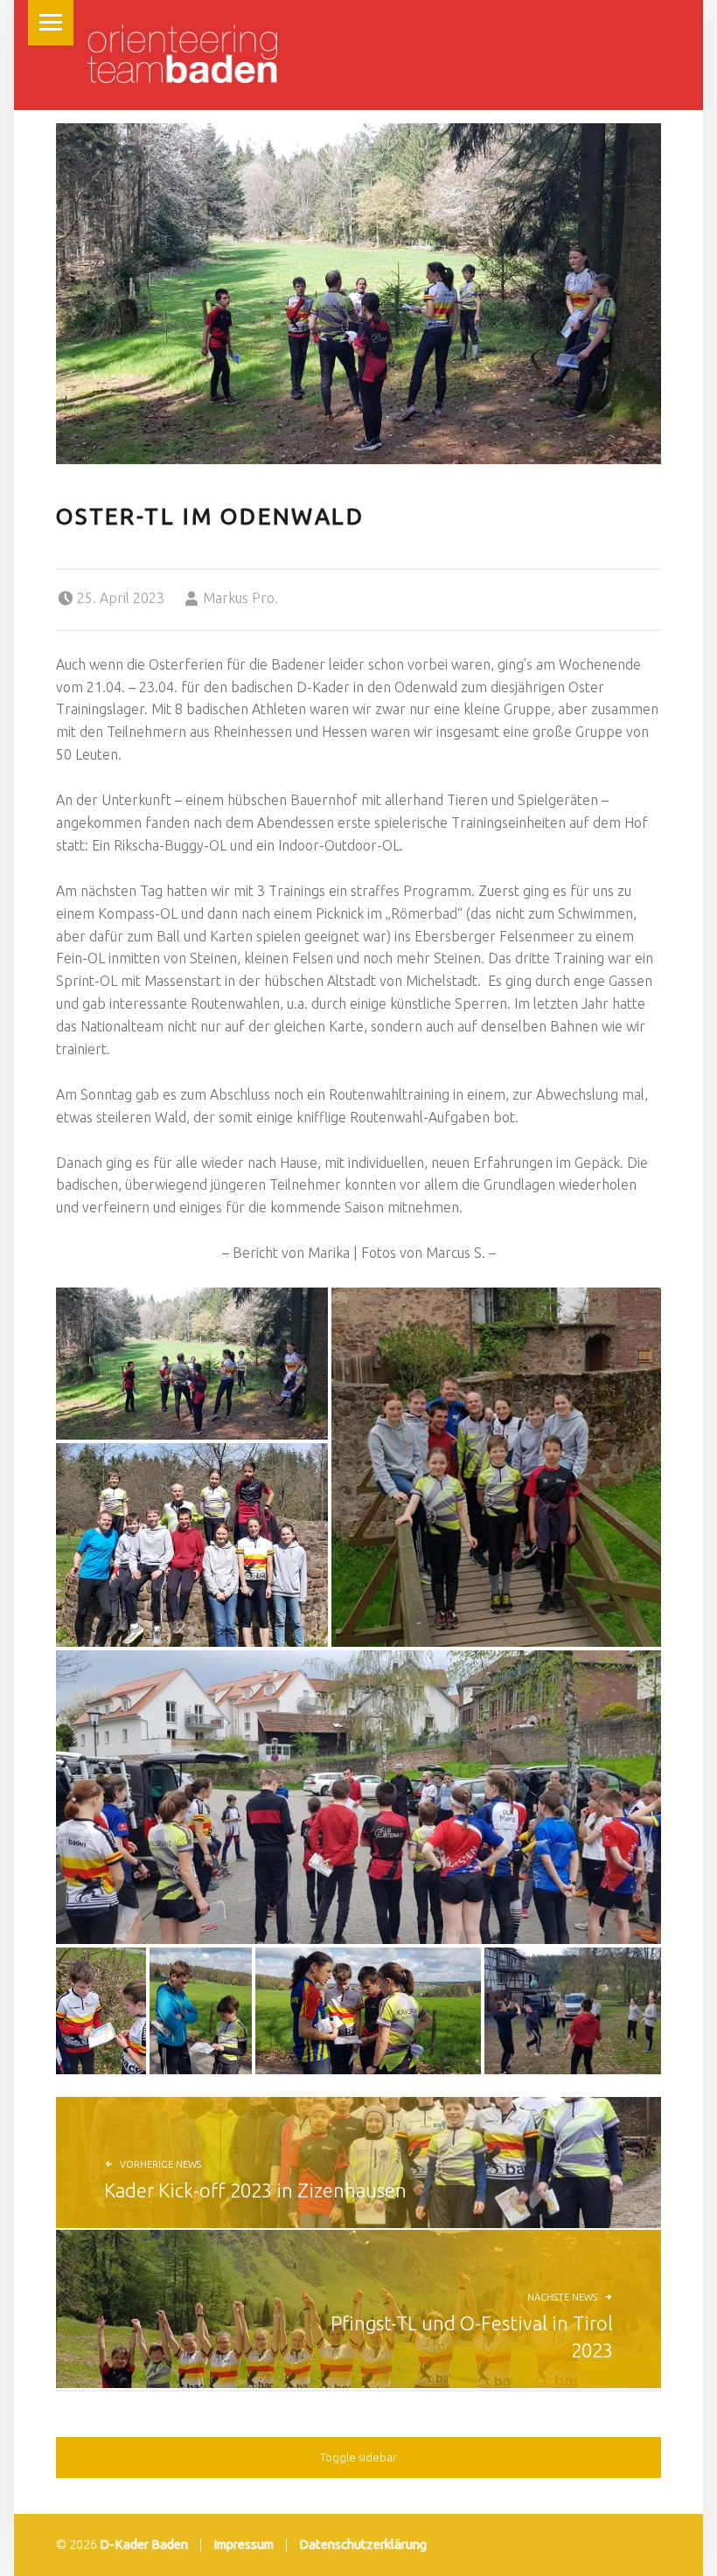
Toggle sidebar (358, 2457)
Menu (51, 23)
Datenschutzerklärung (363, 2545)
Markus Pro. (240, 598)
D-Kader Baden (144, 2545)
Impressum (244, 2545)
